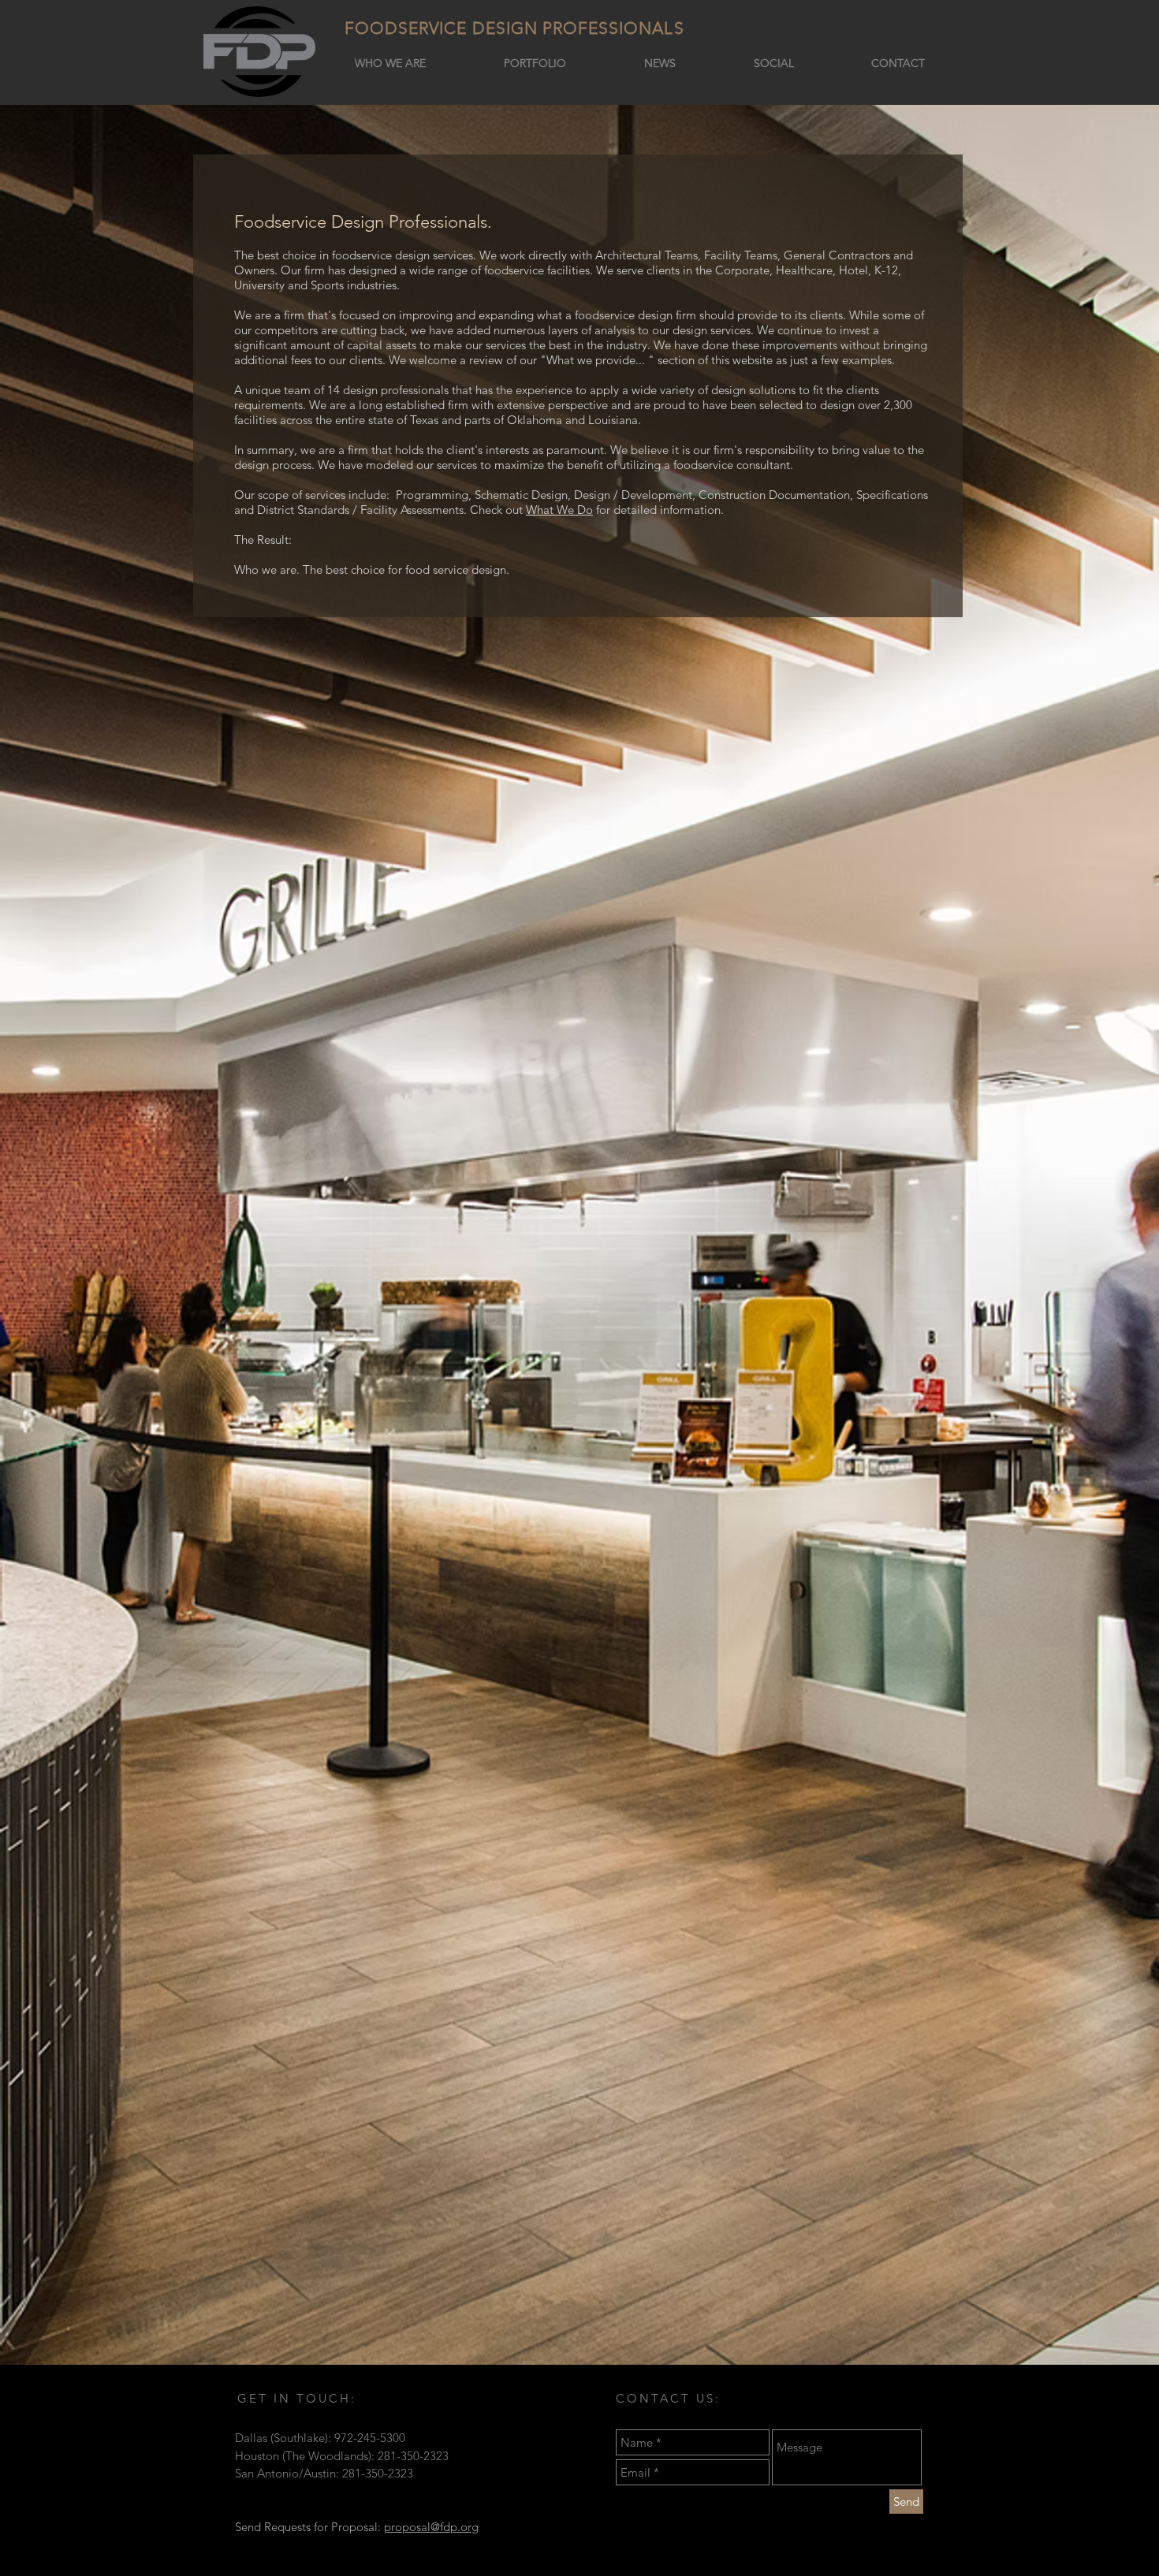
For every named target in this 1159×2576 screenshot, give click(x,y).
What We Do (559, 510)
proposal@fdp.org (431, 2527)
